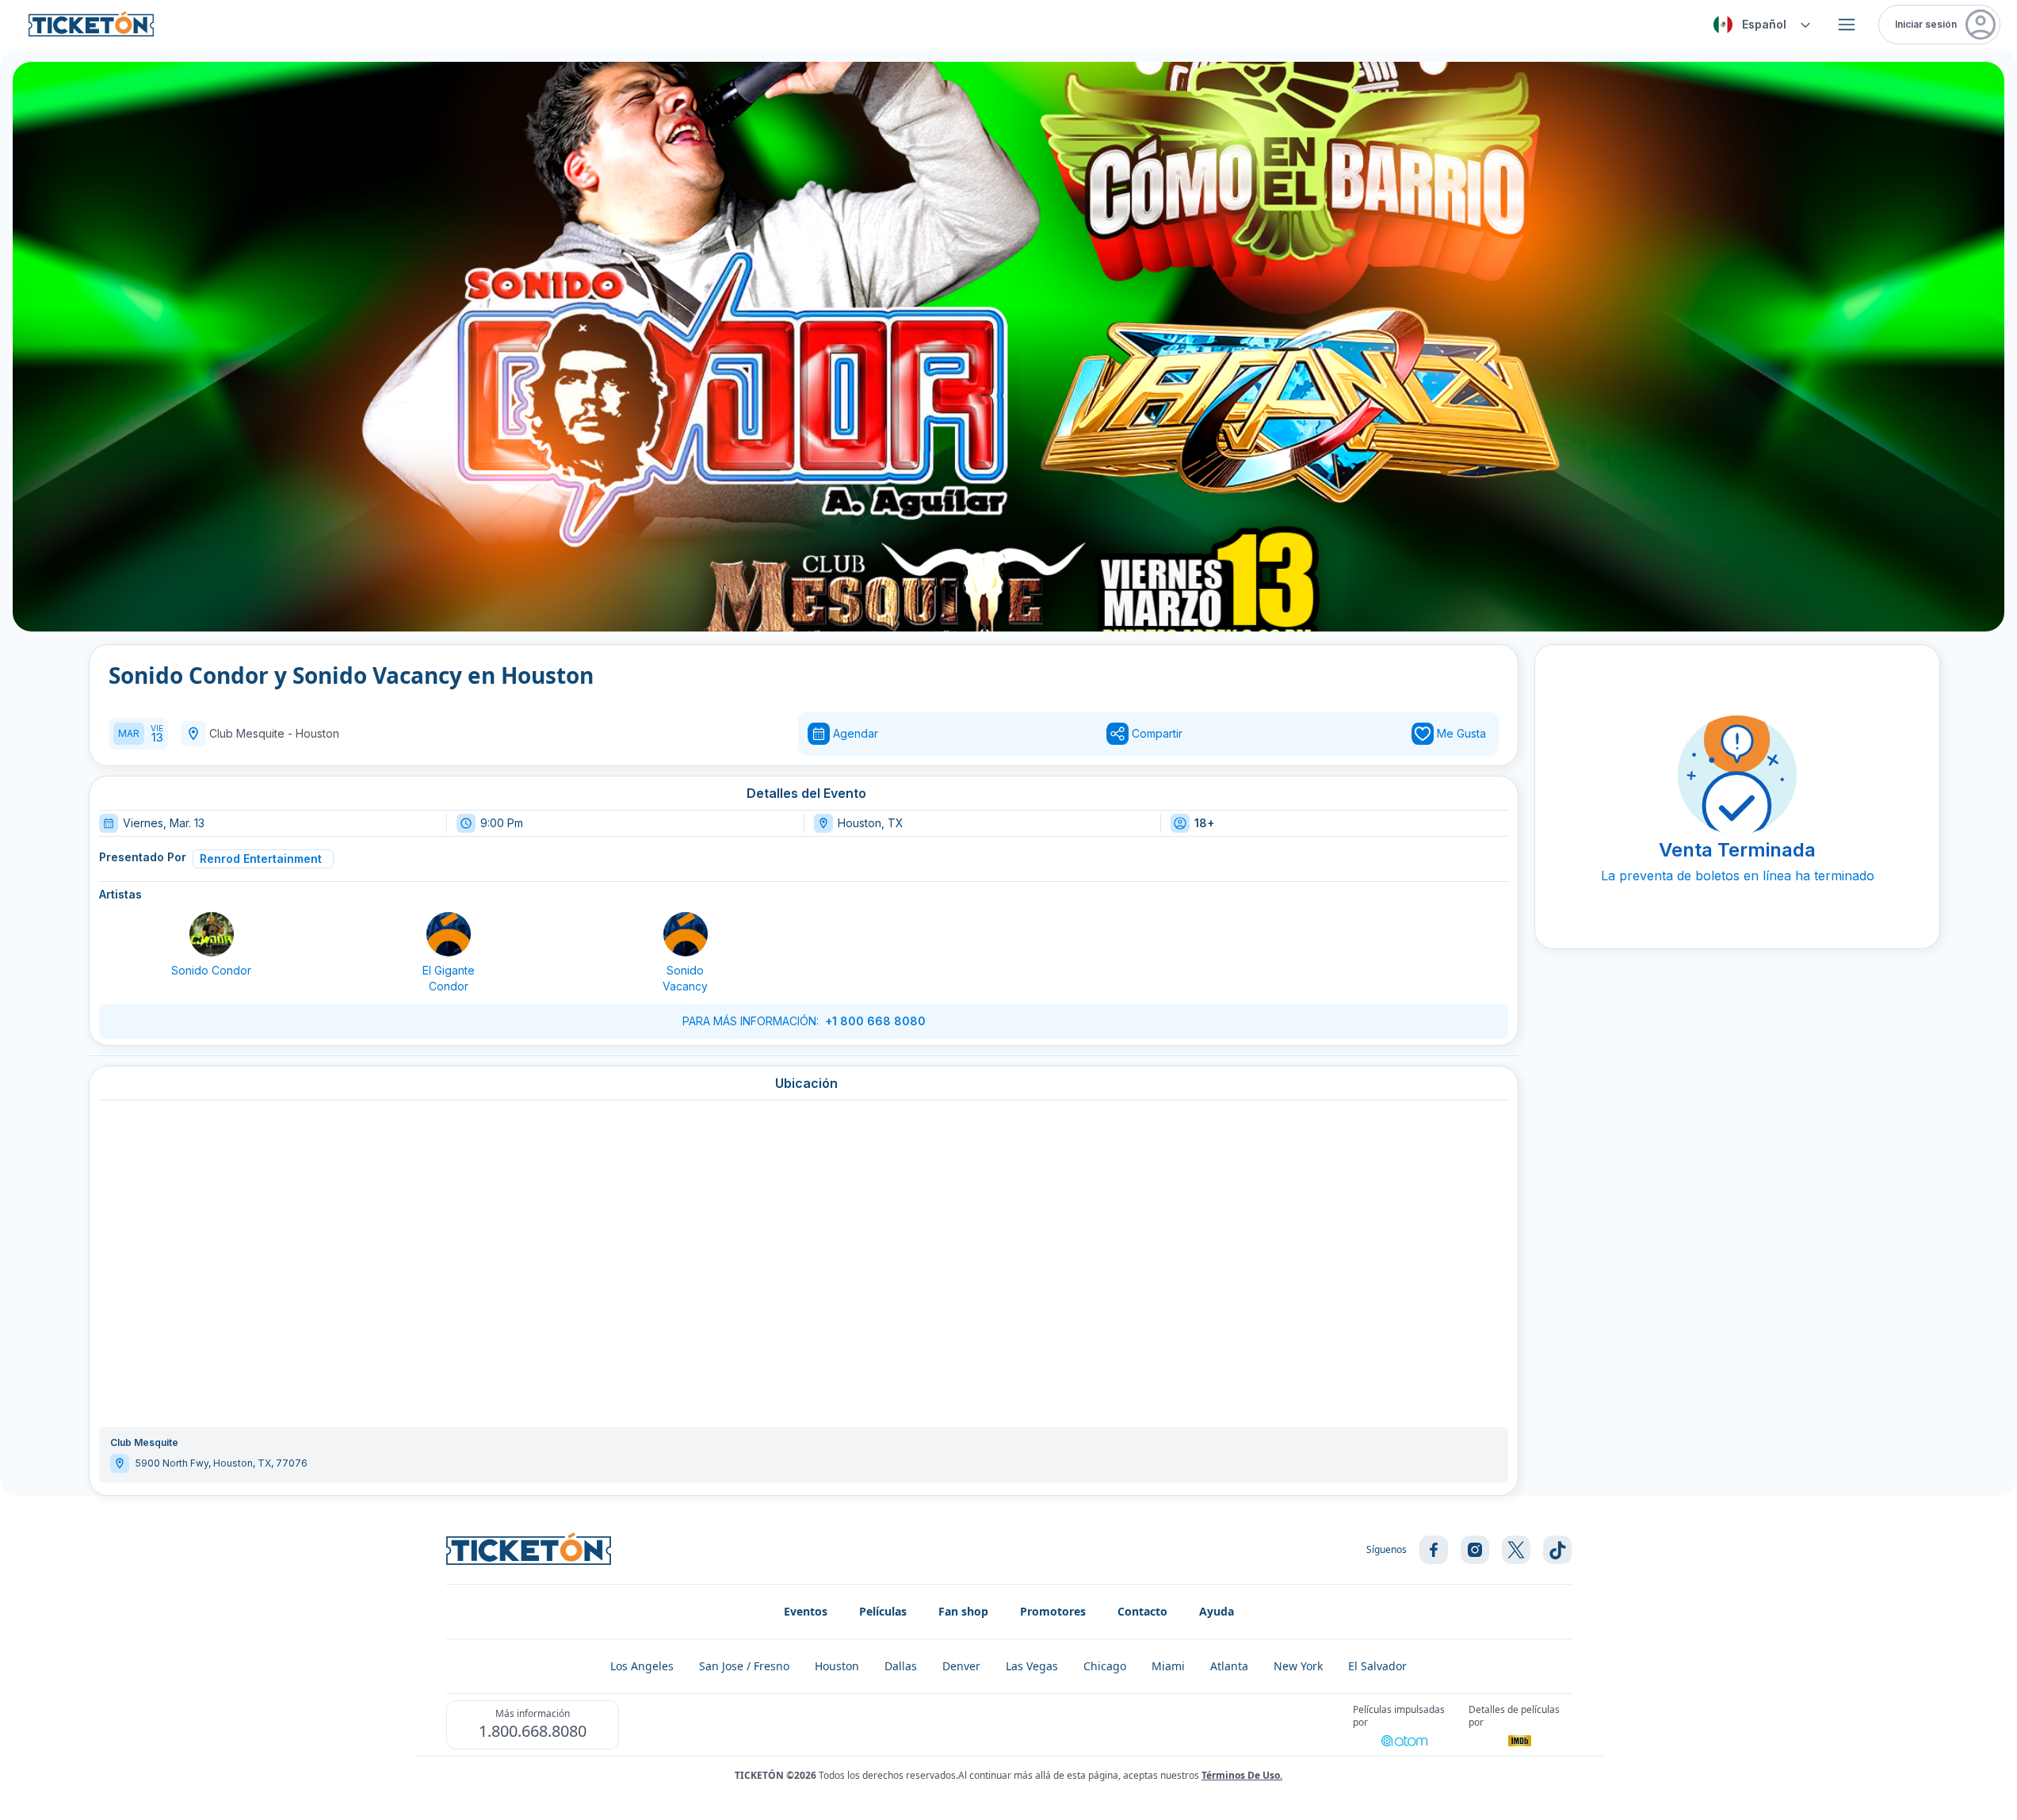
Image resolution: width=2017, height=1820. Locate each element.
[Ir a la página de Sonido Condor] (212, 934)
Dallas (901, 1666)
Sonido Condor (211, 970)
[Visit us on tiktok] (1557, 1550)
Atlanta (1229, 1666)
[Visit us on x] (1516, 1550)
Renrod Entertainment (261, 858)
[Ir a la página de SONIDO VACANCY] (686, 934)
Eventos (806, 1611)
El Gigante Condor (449, 978)
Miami (1168, 1666)
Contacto (1142, 1611)
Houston (317, 733)
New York (1298, 1666)
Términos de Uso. (1242, 1775)
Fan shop (963, 1611)
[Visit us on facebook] (1434, 1550)
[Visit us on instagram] (1475, 1550)
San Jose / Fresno (744, 1666)
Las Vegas (1032, 1666)
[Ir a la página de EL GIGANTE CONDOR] (449, 934)
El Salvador (1377, 1666)
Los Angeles (642, 1666)
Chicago (1105, 1666)
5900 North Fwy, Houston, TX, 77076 (222, 1463)
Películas (883, 1611)
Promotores (1053, 1611)
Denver (961, 1666)
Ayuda (1217, 1611)
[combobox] (1759, 25)
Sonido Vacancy (685, 978)
